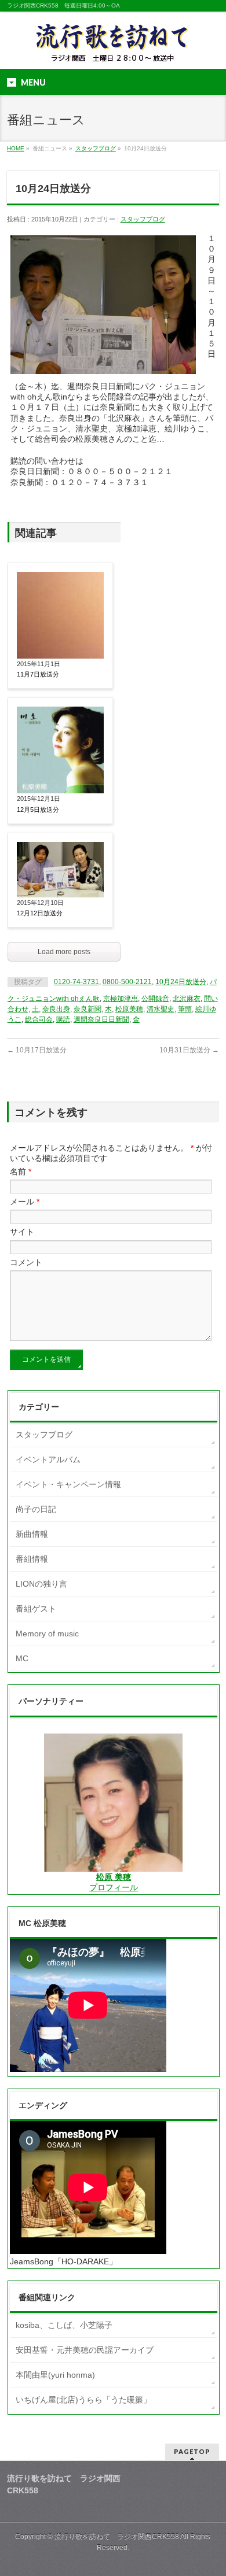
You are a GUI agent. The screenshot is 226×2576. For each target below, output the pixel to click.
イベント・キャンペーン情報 (68, 1484)
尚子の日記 (36, 1509)
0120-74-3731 (76, 982)
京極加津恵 (121, 999)
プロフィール (114, 1887)
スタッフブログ (96, 148)
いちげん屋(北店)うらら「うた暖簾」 (83, 2400)
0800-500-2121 (127, 982)
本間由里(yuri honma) (55, 2375)
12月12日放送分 (40, 913)
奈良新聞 (88, 1009)
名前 (21, 1171)
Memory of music (47, 1633)
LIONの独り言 (41, 1584)
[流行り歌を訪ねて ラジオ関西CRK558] (113, 50)
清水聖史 (161, 1009)
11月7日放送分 (38, 674)
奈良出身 (56, 1009)
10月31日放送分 (189, 1050)
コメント (26, 1262)
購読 (63, 1019)
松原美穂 (129, 1009)
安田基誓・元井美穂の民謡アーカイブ (85, 2350)
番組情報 (32, 1559)
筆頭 (185, 1009)
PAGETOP (192, 2451)
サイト (22, 1232)
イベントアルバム (48, 1459)
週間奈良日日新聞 (101, 1019)
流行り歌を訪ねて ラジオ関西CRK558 (117, 2537)
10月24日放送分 (181, 982)
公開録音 (155, 999)
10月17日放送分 (37, 1050)
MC (22, 1658)
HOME (16, 148)
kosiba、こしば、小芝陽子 (64, 2325)
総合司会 (39, 1019)
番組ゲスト (36, 1609)
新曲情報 (32, 1534)
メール (25, 1202)
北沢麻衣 (187, 999)
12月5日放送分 (38, 810)
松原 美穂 (114, 1877)
